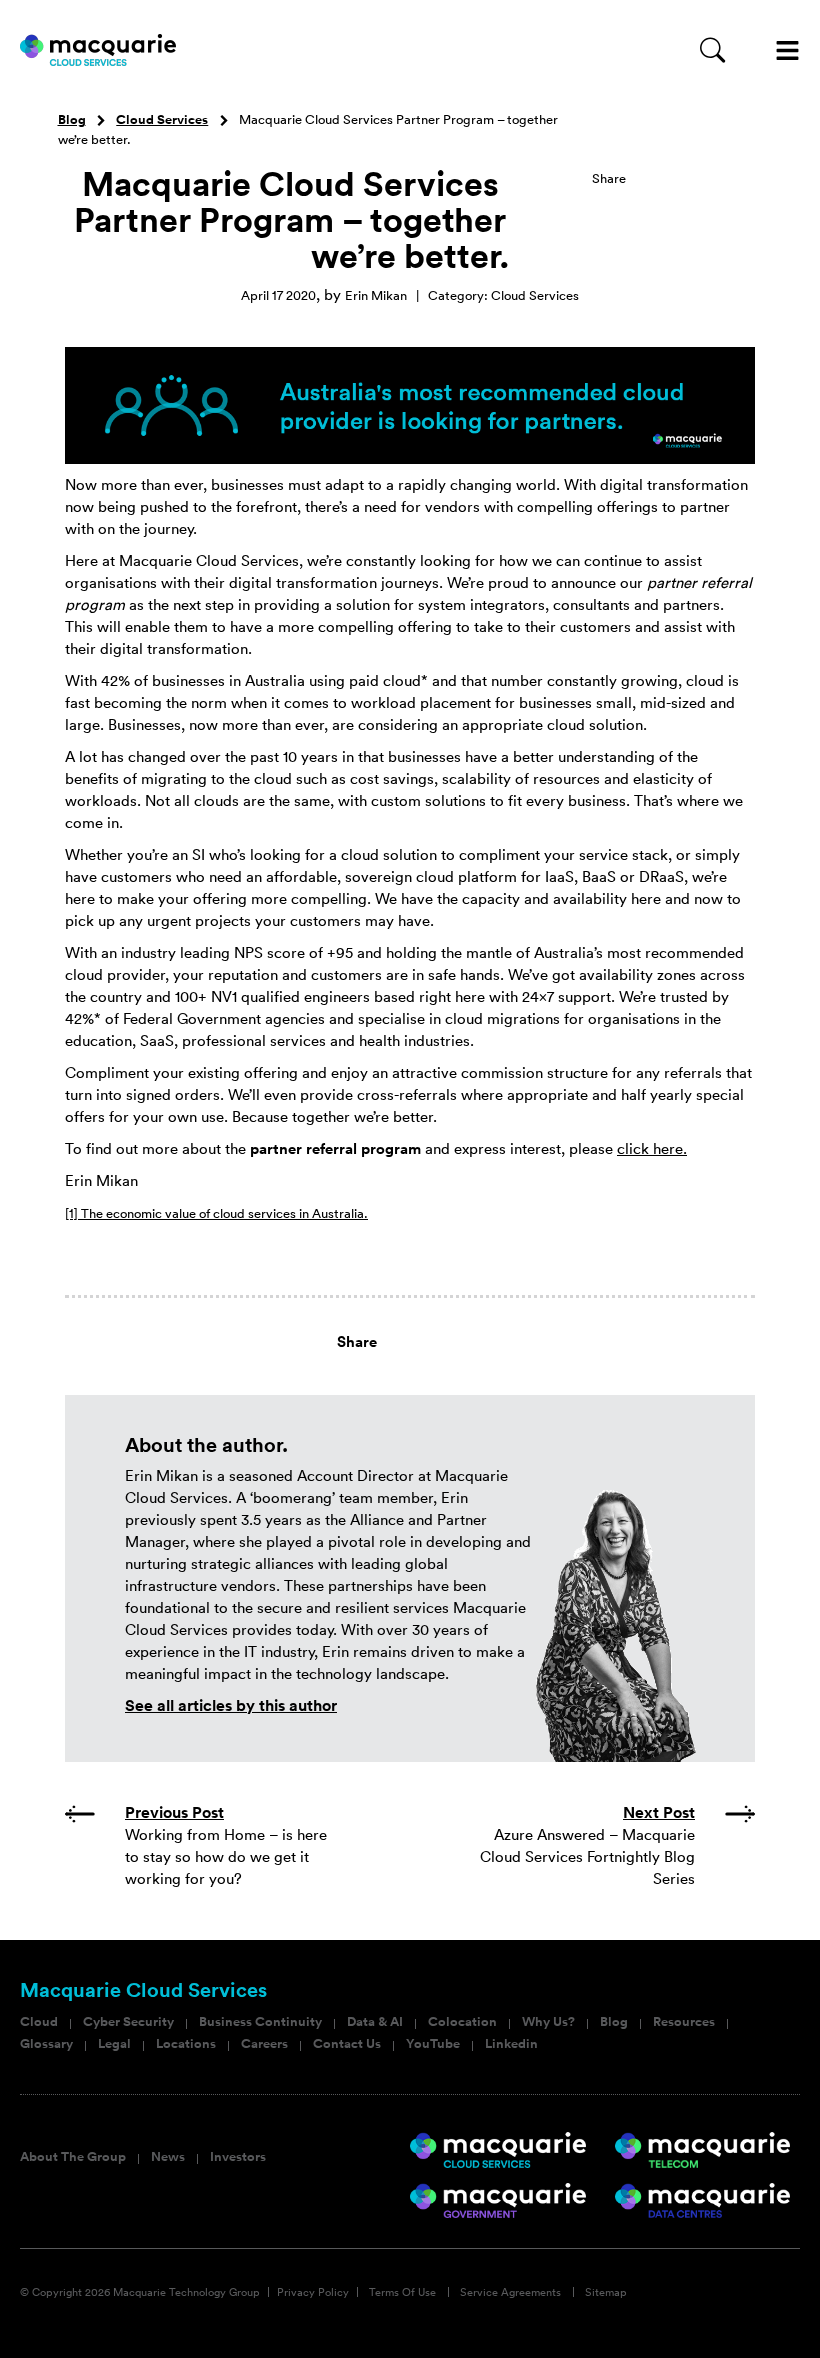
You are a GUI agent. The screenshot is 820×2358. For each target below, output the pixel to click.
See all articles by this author (231, 1705)
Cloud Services (162, 120)
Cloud (39, 2022)
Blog (72, 120)
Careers (264, 2044)
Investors (238, 2157)
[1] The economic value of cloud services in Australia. (216, 1213)
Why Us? (548, 2022)
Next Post (659, 1812)
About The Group (73, 2157)
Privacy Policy (313, 2292)
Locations (186, 2044)
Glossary (46, 2044)
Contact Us (347, 2044)
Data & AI (375, 2022)
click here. (652, 1148)
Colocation (462, 2022)
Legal (114, 2044)
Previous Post (174, 1812)
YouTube (433, 2044)
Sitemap (606, 2292)
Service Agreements (510, 2292)
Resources (684, 2022)
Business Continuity (260, 2022)
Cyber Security (128, 2022)
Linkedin (511, 2044)
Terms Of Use (402, 2292)
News (168, 2157)
